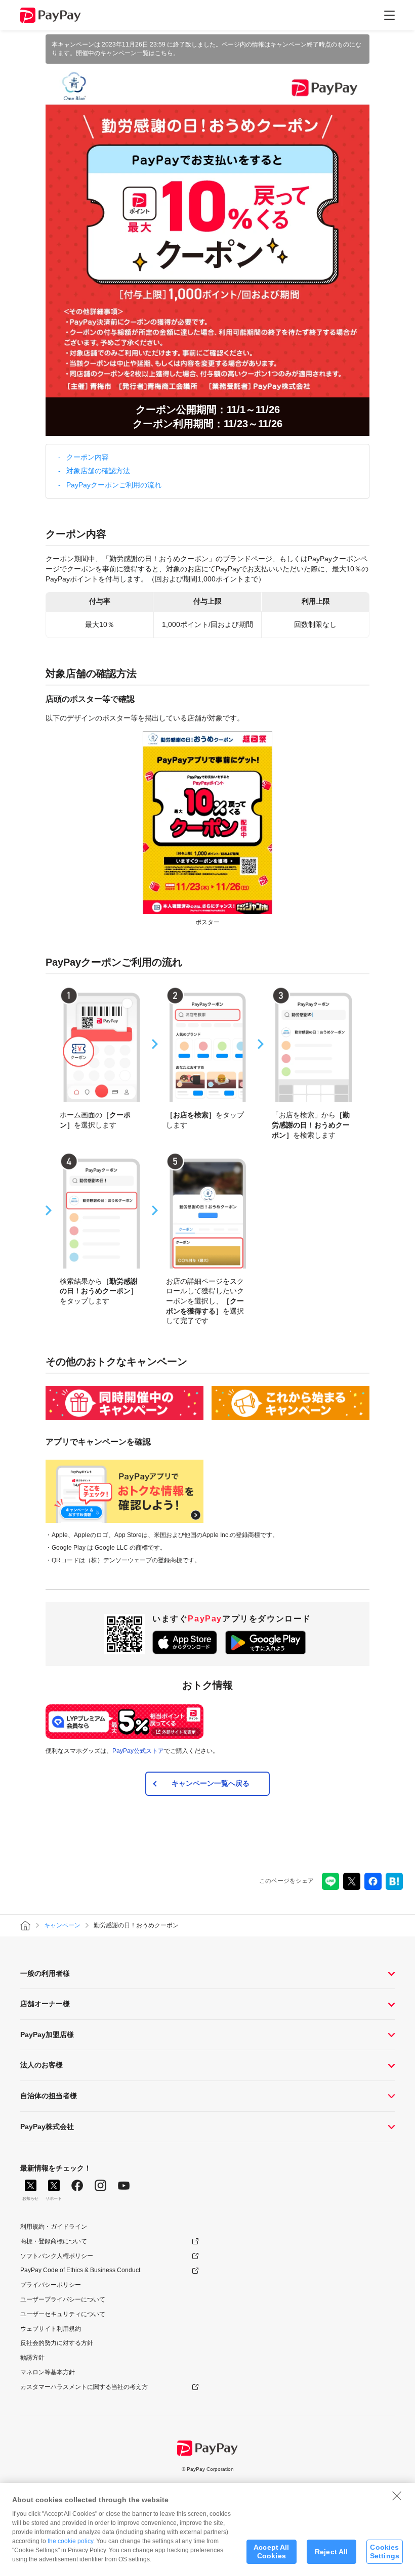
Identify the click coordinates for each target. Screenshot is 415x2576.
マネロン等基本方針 (48, 2372)
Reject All (331, 2552)
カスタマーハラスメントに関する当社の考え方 (84, 2387)
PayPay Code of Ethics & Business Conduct (80, 2270)
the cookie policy (70, 2541)
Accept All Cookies (271, 2551)
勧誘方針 (32, 2358)
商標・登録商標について (54, 2241)
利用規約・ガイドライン (54, 2227)
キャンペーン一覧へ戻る (211, 1783)
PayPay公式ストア (138, 1751)
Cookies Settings (385, 2551)
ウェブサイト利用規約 (51, 2329)
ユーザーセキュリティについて (63, 2314)
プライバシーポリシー (51, 2285)
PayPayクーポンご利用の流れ (114, 485)
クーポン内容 (88, 457)
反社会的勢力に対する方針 (57, 2343)
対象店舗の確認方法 (98, 471)
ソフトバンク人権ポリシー (57, 2256)
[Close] (397, 2496)
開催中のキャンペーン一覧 (112, 53)
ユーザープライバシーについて (63, 2299)
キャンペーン (62, 1925)
